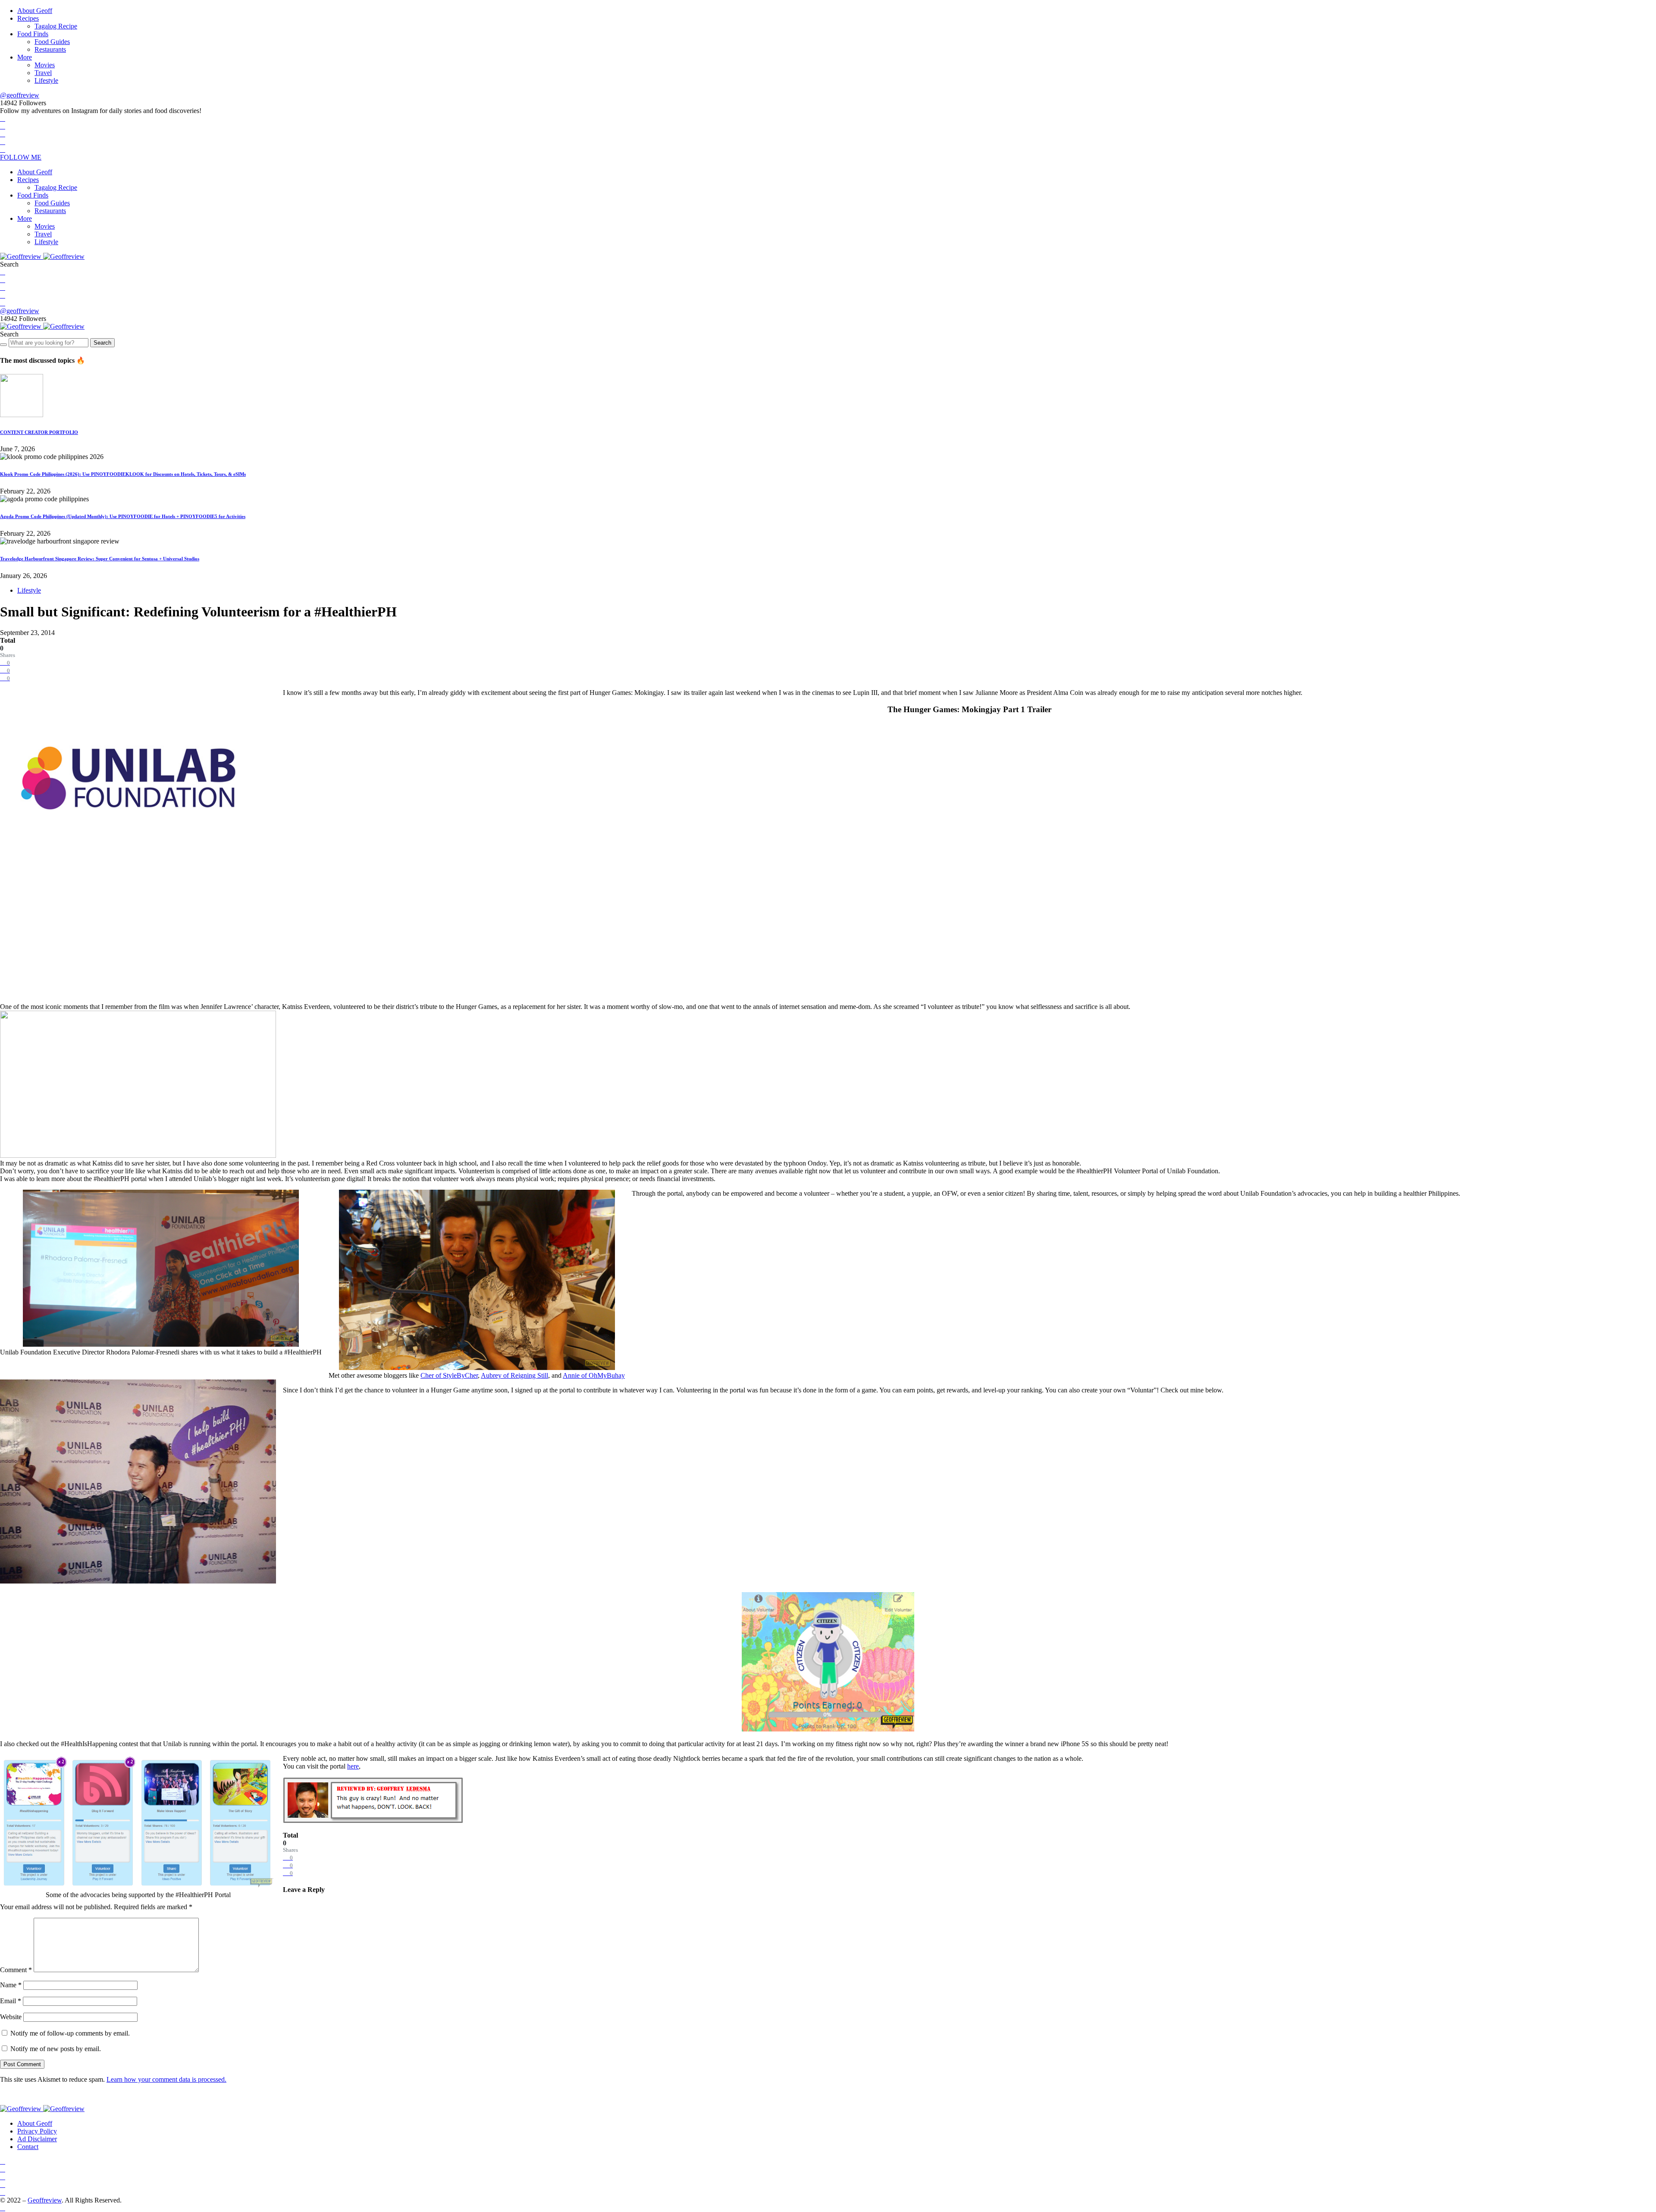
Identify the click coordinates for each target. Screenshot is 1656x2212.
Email (11, 2001)
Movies (45, 65)
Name (11, 1985)
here (353, 1766)
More (25, 57)
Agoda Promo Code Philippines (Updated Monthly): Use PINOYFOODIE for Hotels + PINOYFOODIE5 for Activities (123, 516)
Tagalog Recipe (56, 26)
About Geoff (35, 11)
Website (11, 2017)
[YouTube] (3, 142)
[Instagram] (3, 134)
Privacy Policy (37, 2131)
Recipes (28, 18)
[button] (9, 264)
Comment (16, 1970)
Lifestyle (46, 80)
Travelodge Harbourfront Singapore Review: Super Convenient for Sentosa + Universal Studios (100, 559)
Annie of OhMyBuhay (594, 1375)
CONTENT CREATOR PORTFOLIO (39, 432)
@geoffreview (20, 95)
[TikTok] (3, 149)
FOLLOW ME (21, 157)
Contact (28, 2147)
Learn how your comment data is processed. (166, 2079)
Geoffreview (45, 2200)
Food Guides (52, 42)
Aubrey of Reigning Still (514, 1375)
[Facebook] (3, 118)
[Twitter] (3, 126)
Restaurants (50, 49)
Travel (43, 73)
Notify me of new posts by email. (56, 2049)
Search (102, 343)
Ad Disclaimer (37, 2139)
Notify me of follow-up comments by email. (70, 2033)
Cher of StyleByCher (449, 1375)
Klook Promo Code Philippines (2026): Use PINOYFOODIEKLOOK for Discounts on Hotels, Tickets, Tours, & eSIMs (123, 474)
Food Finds (33, 34)
